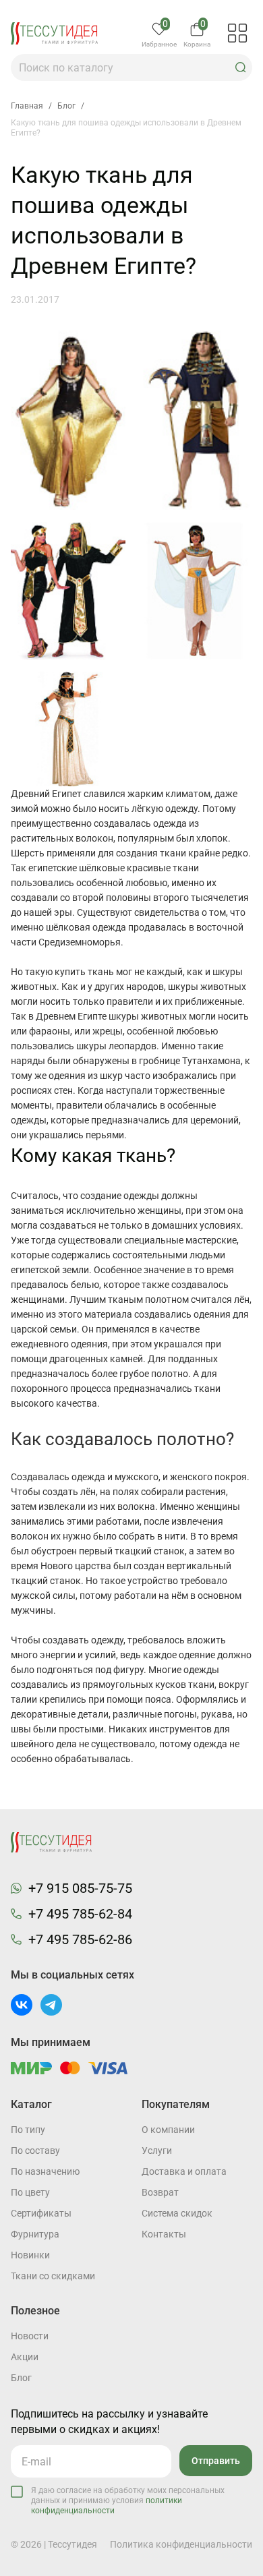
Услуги (157, 2150)
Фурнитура (35, 2234)
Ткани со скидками (53, 2276)
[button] (241, 67)
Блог (21, 2378)
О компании (168, 2130)
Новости (30, 2336)
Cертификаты (41, 2213)
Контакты (164, 2234)
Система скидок (177, 2213)
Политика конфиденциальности (181, 2544)
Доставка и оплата (184, 2171)
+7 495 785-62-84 (80, 1914)
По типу (28, 2130)
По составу (35, 2150)
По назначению (45, 2171)
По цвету (30, 2192)
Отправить (216, 2461)
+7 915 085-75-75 (80, 1888)
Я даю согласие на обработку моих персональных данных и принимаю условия (128, 2500)
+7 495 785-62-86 (80, 1939)
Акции (25, 2357)
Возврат (160, 2192)
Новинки (30, 2255)
